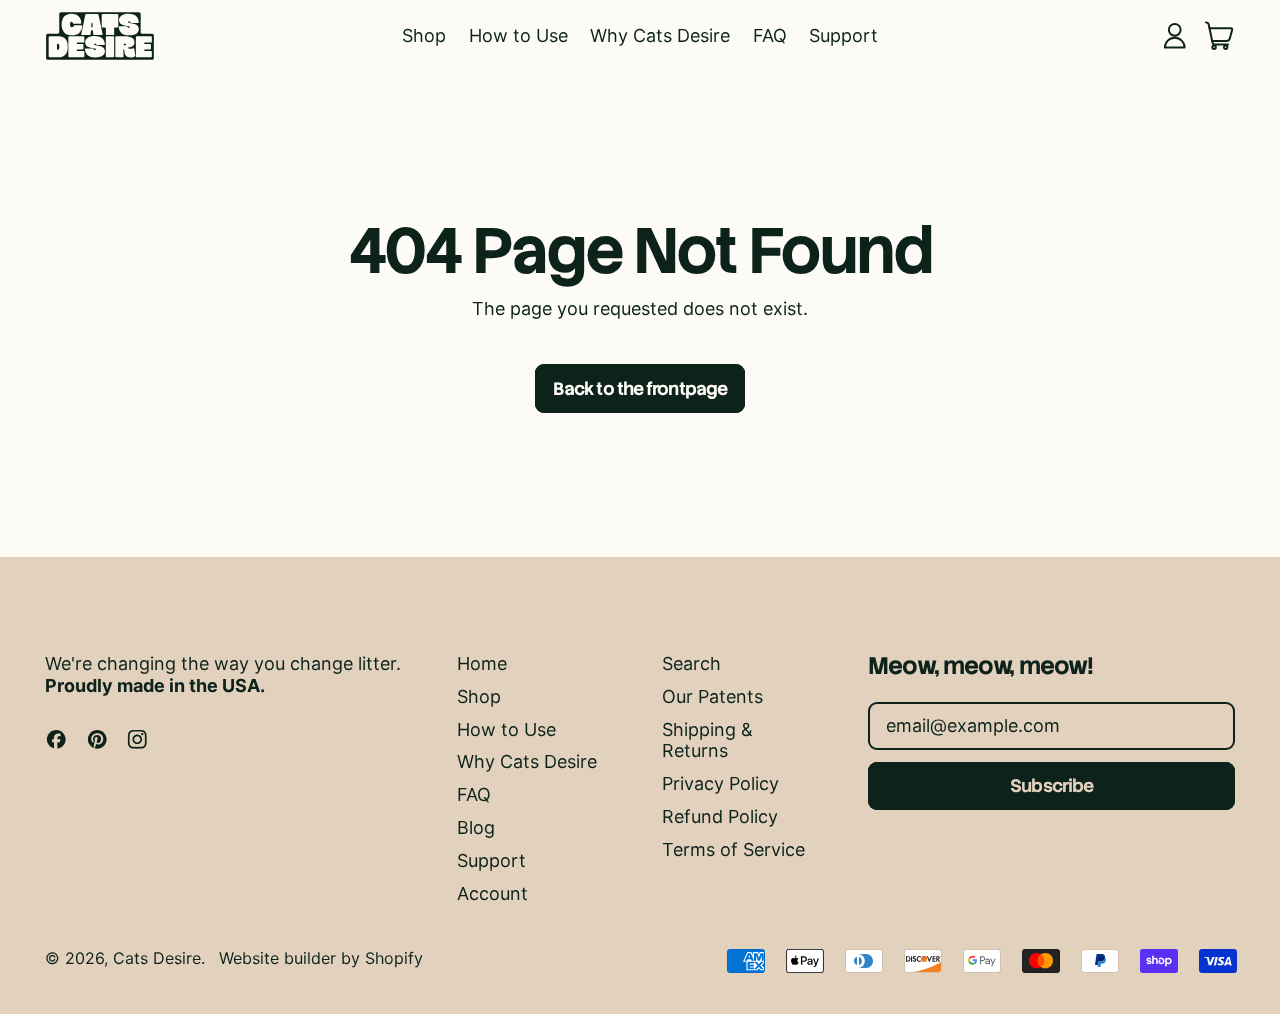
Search (691, 663)
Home (482, 663)
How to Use (518, 35)
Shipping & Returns (707, 740)
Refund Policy (720, 816)
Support (843, 35)
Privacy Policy (720, 783)
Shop (424, 35)
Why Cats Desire (660, 35)
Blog (476, 827)
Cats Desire (157, 958)
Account (492, 893)
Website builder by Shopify (321, 958)
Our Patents (712, 696)
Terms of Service (733, 849)
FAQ (770, 35)
